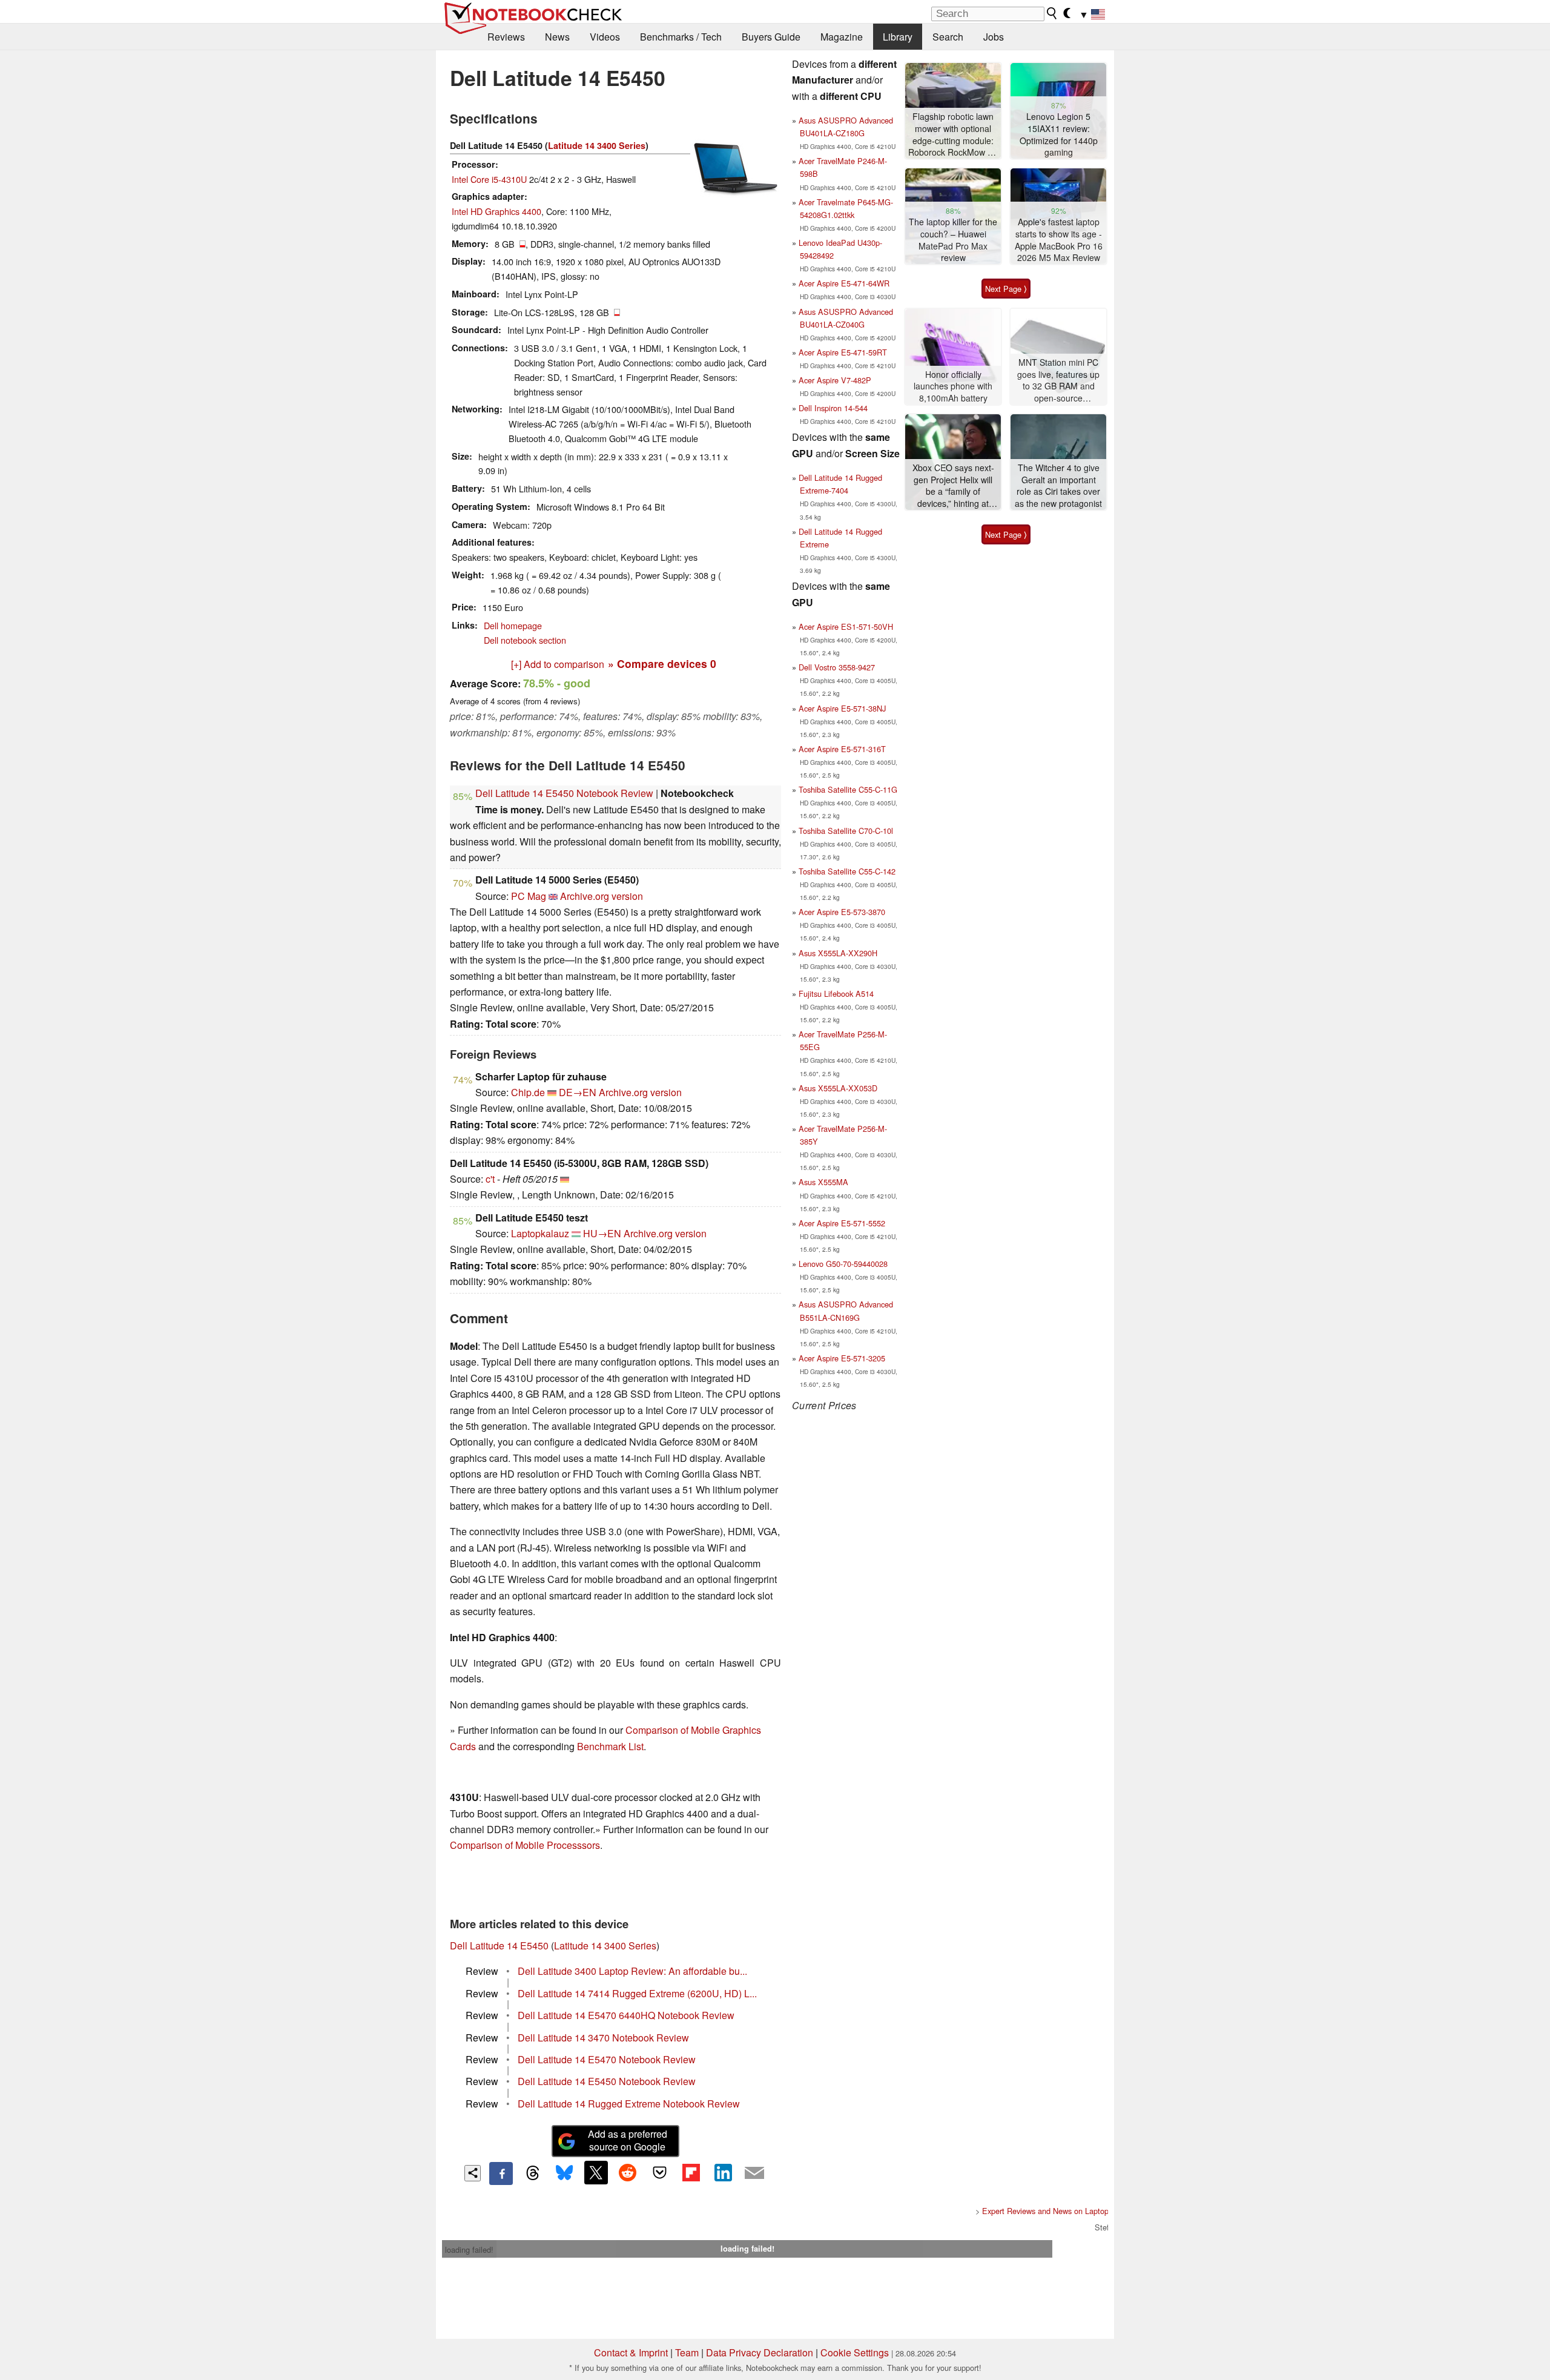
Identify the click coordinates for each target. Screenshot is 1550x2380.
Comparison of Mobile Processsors (525, 1845)
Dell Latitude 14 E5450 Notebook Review (564, 793)
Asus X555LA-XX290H (838, 953)
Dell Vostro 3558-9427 (837, 667)
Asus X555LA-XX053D (838, 1088)
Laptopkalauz (540, 1233)
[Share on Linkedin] (723, 2172)
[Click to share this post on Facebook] (501, 2173)
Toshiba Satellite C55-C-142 (847, 871)
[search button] (1052, 13)
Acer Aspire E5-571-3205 (842, 1358)
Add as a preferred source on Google (628, 2140)
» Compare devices (662, 663)
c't (490, 1179)
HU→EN (602, 1233)
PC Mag (529, 896)
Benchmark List (610, 1746)
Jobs (994, 37)
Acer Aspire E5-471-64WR (844, 283)
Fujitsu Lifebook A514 (836, 993)
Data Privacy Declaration (760, 2352)
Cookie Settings (855, 2352)
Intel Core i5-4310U (489, 179)
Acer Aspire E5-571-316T (842, 749)
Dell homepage (513, 625)
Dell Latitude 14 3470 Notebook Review (603, 2038)
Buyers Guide (771, 37)
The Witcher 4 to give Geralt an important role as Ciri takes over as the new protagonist (1058, 486)
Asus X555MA (823, 1182)
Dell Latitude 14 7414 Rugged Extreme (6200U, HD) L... (637, 1993)
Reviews (506, 37)
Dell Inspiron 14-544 (833, 408)
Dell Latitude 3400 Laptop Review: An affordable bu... (632, 1971)
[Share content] (473, 2173)
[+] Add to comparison (558, 664)
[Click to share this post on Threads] (533, 2173)
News (557, 37)
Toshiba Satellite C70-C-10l (846, 831)
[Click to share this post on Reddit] (628, 2172)
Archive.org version (602, 896)
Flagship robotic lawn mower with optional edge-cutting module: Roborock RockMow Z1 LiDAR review (953, 135)
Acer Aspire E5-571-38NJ (842, 708)
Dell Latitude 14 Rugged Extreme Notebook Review (629, 2104)
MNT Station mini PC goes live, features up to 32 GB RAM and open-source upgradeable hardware (1058, 381)
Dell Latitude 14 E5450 (499, 1945)
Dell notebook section (525, 640)
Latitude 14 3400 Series (597, 145)
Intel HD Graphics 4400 (496, 211)
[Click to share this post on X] (596, 2172)
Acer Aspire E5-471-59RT (843, 352)
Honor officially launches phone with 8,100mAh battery (953, 386)
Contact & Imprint (631, 2352)
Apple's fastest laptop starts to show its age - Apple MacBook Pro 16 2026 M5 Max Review (1059, 240)
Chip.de (528, 1092)
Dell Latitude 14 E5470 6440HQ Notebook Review (626, 2015)
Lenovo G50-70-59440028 (843, 1264)
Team (687, 2352)
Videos (605, 37)
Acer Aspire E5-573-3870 (842, 912)
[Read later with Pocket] (659, 2172)
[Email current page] (754, 2173)
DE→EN (578, 1092)
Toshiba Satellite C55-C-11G (848, 789)
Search (948, 37)
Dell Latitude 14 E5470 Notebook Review (607, 2059)
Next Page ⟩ (1006, 289)
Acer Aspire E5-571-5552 (842, 1223)
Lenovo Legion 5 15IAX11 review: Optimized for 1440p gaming (1059, 134)
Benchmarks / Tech (681, 37)
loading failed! (469, 2249)
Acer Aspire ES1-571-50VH (846, 626)
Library (898, 37)
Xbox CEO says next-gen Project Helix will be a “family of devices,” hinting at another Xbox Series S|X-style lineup (953, 486)
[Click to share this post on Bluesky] (564, 2173)
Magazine (842, 37)
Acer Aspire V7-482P (835, 380)
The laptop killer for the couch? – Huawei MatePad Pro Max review (953, 240)
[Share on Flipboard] (691, 2172)
